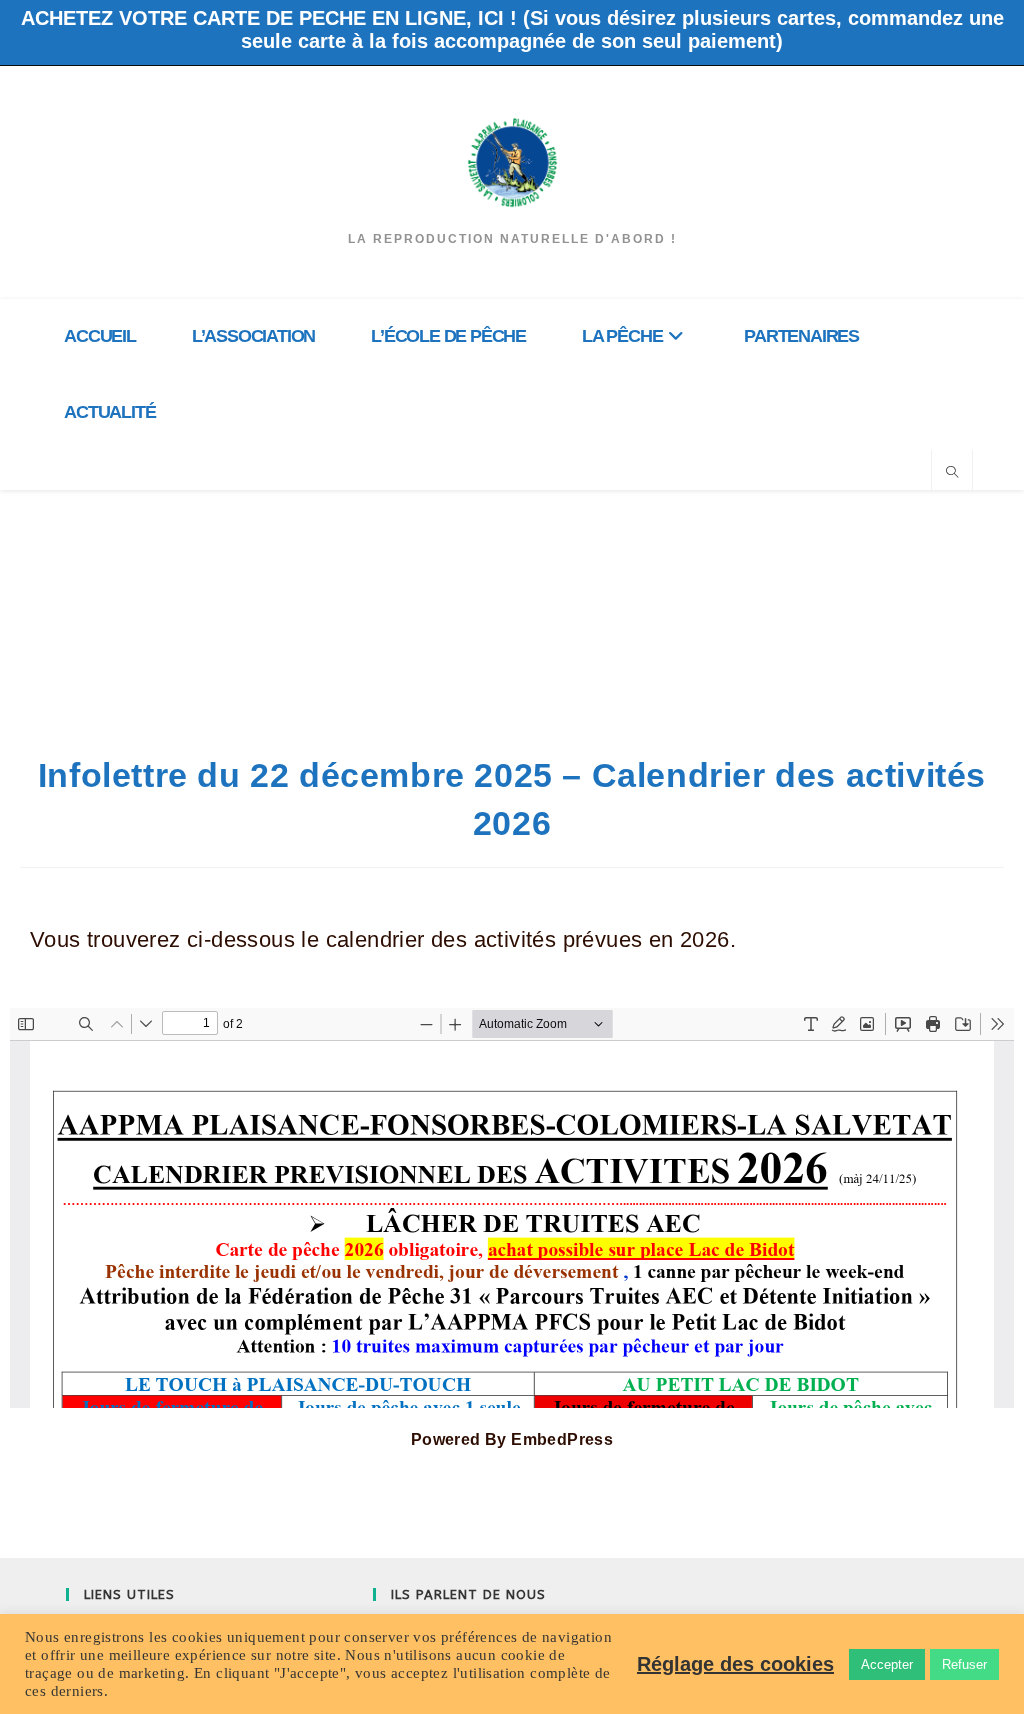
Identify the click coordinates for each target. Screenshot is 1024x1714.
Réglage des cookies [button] (735, 1664)
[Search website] (952, 472)
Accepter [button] (887, 1664)
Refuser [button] (964, 1664)
